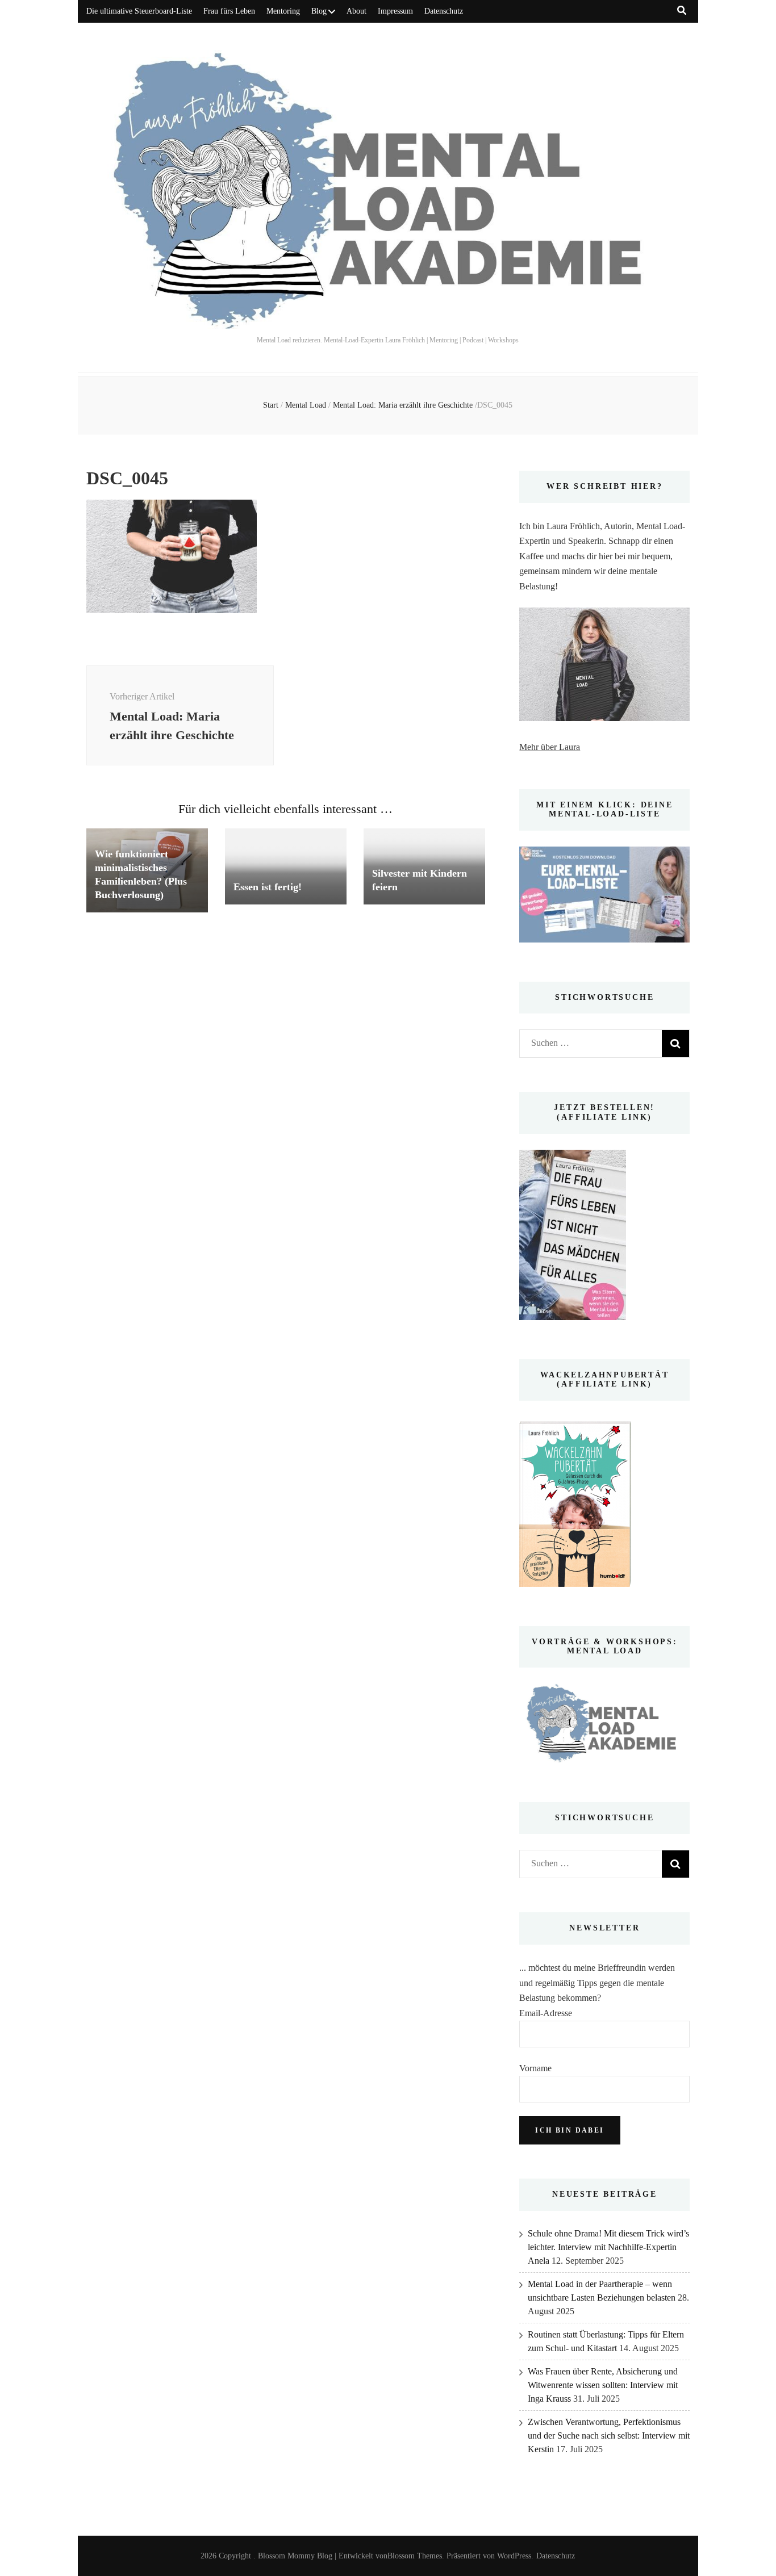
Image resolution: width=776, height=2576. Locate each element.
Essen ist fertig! (268, 887)
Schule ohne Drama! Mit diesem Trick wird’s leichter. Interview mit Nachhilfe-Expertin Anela (608, 2247)
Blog (319, 11)
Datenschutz (444, 11)
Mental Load (306, 405)
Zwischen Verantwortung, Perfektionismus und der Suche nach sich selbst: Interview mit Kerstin (609, 2435)
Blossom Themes (415, 2556)
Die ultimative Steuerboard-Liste (139, 11)
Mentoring (283, 11)
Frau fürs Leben (229, 11)
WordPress (514, 2556)
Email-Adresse (546, 2013)
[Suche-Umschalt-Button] (682, 11)
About (356, 11)
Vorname (535, 2068)
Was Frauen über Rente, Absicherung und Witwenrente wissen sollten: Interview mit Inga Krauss (603, 2385)
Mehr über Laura (550, 747)
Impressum (395, 11)
